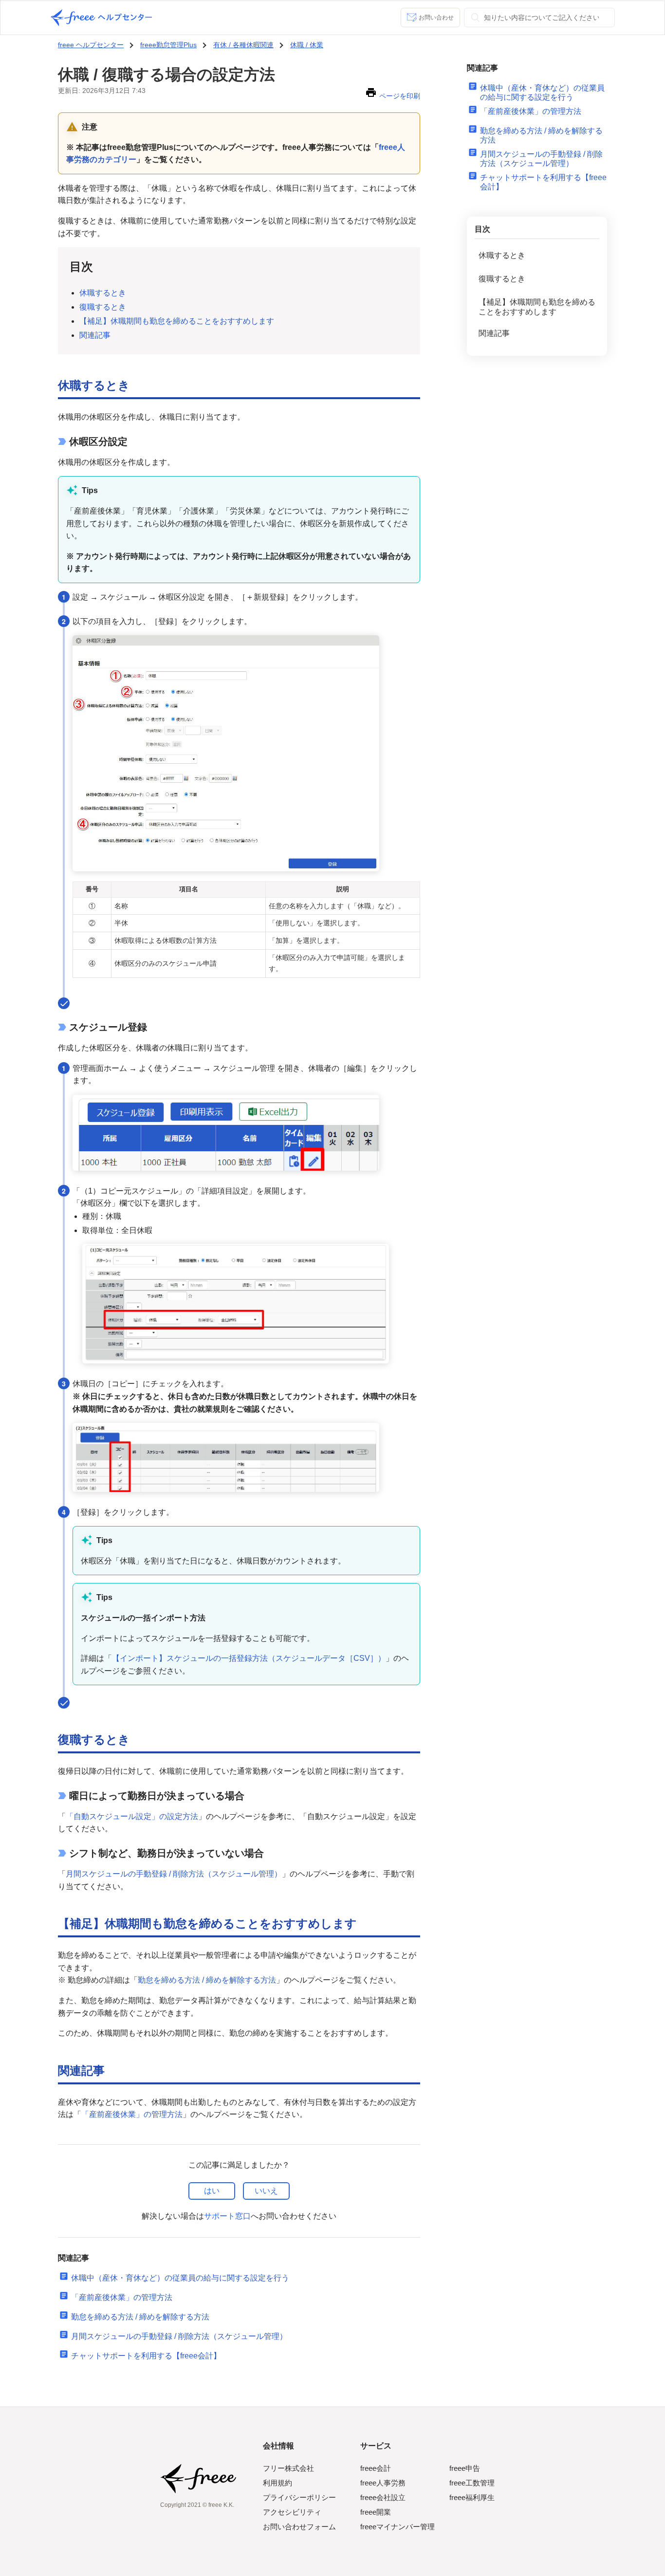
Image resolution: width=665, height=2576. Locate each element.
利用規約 (277, 2483)
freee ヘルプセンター (91, 45)
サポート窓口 (227, 2216)
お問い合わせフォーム (299, 2527)
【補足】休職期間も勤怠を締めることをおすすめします (177, 321)
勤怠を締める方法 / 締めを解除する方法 (207, 1980)
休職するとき (103, 293)
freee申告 (465, 2468)
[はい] (212, 2191)
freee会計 (376, 2468)
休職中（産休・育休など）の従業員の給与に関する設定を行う (180, 2278)
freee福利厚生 (472, 2497)
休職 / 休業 (307, 45)
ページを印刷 (400, 96)
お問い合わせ (436, 18)
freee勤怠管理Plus (168, 45)
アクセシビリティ (292, 2512)
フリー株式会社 (288, 2468)
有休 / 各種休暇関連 (243, 45)
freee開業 (376, 2512)
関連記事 (95, 335)
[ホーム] (101, 18)
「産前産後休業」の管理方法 (132, 2114)
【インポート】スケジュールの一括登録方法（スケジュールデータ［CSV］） (249, 1658)
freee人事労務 (383, 2483)
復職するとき (103, 307)
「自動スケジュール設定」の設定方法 (132, 1816)
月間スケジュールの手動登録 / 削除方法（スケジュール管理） (174, 1874)
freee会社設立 (383, 2497)
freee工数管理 (472, 2483)
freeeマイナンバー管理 (397, 2527)
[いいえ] (266, 2191)
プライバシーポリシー (299, 2497)
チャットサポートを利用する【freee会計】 (146, 2356)
